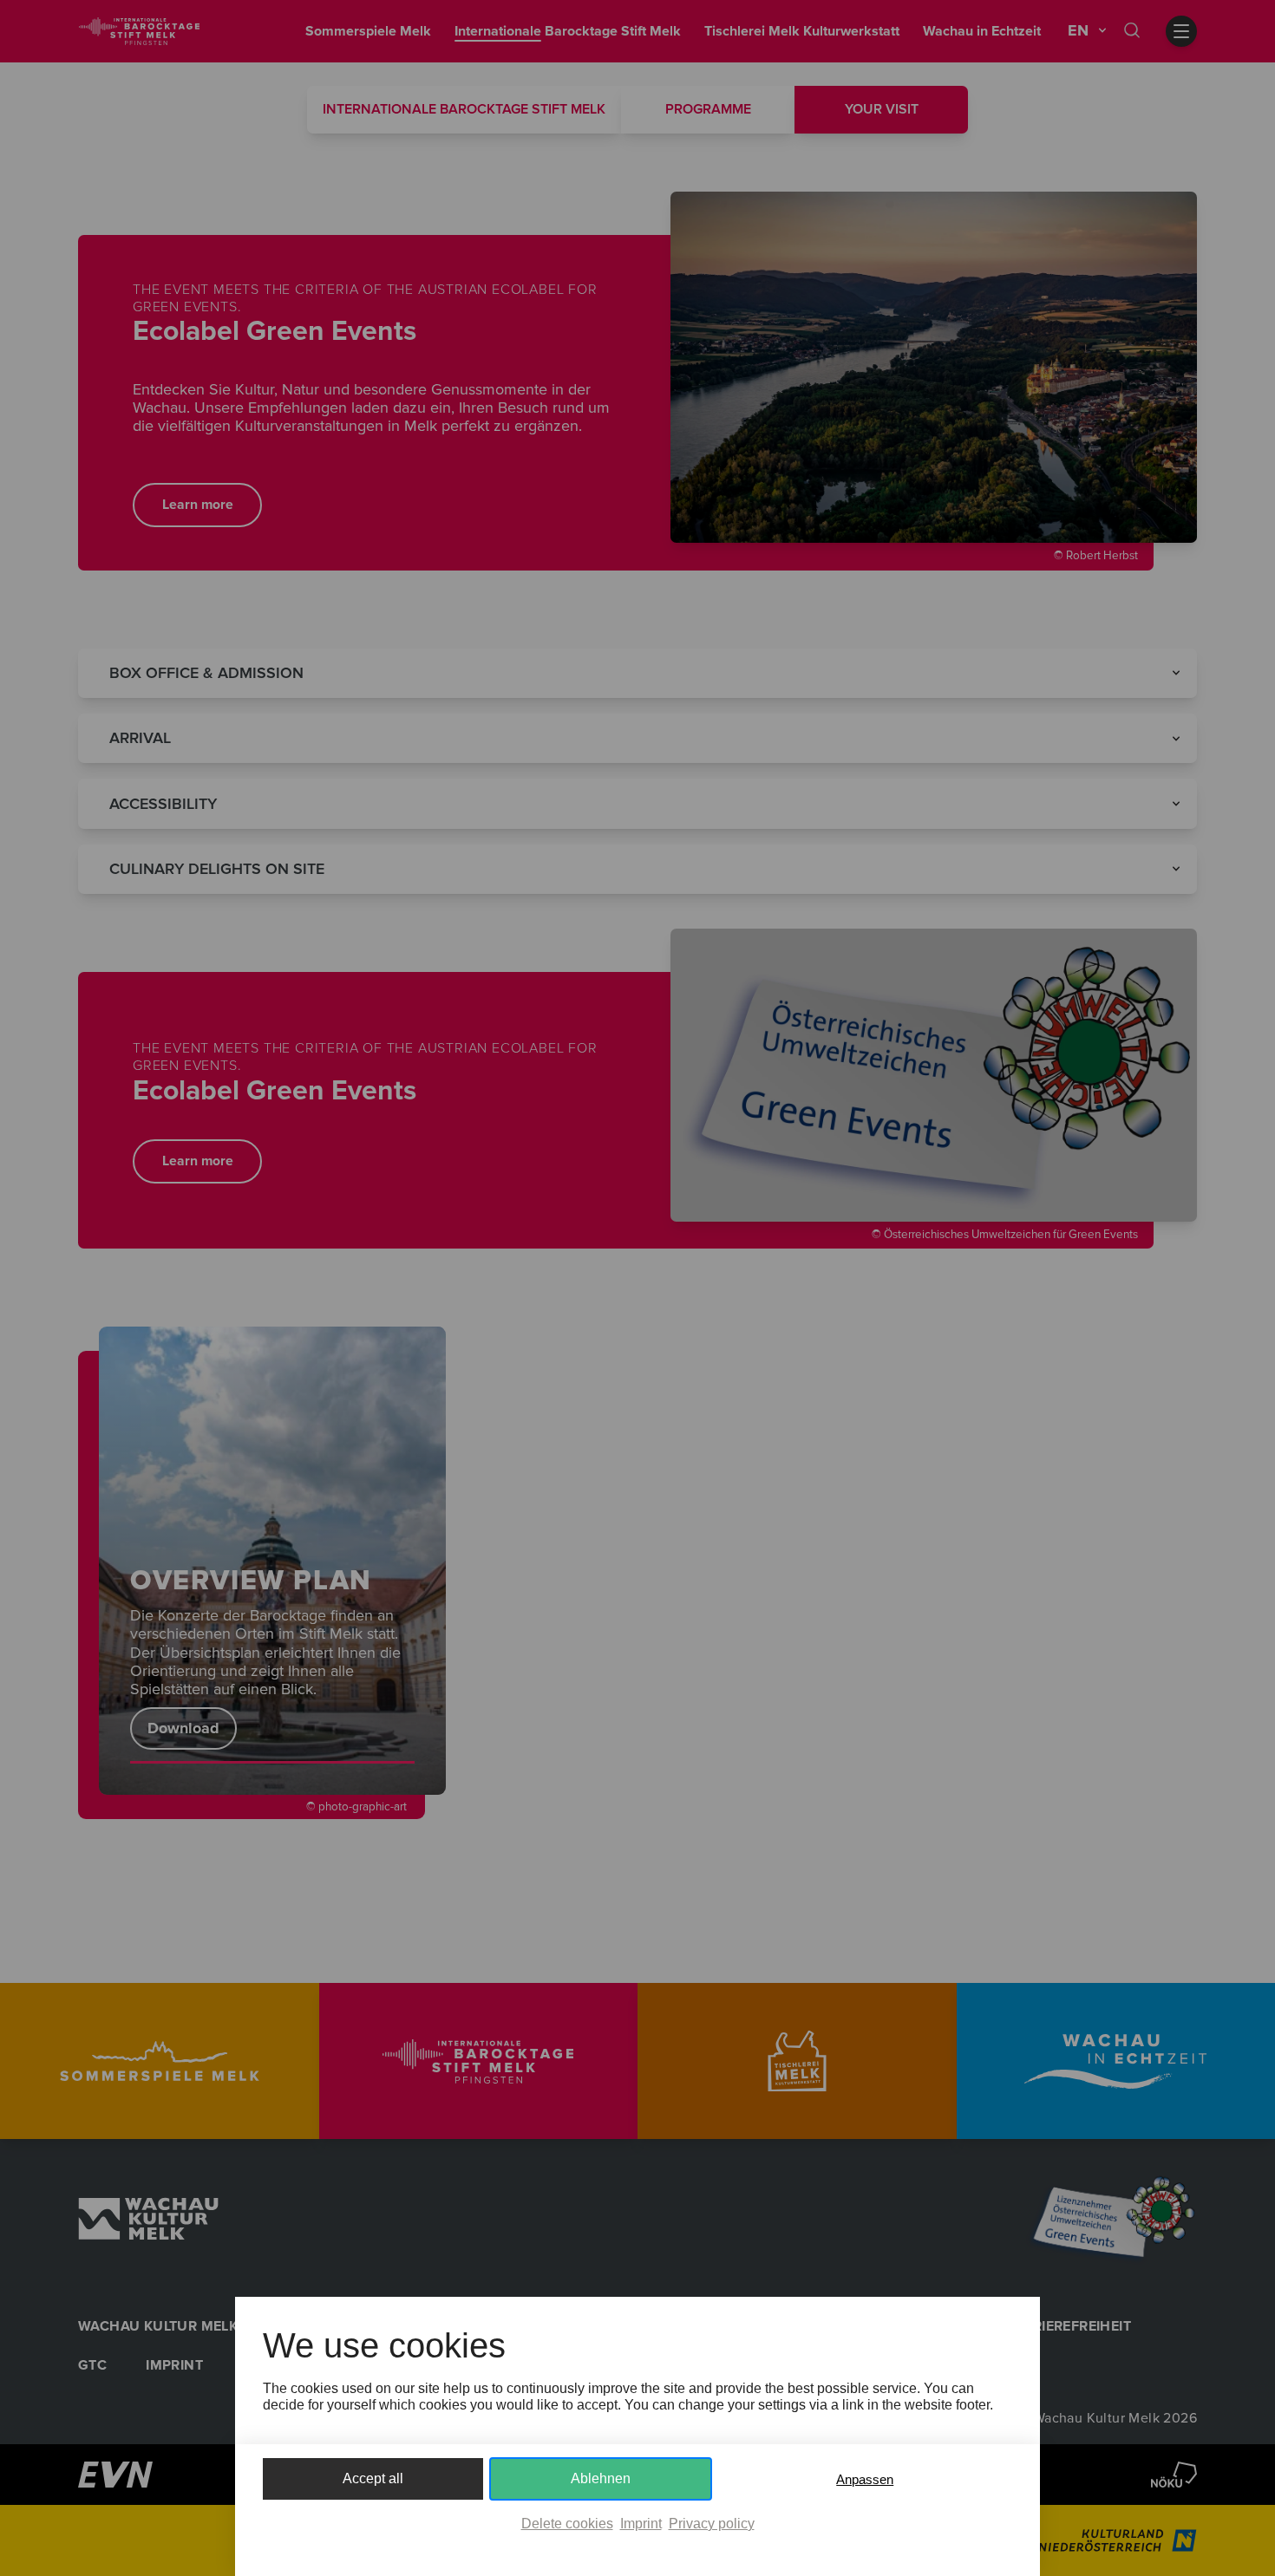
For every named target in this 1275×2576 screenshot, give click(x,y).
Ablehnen (601, 2478)
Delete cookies (567, 2524)
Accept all (373, 2478)
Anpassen (865, 2479)
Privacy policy (712, 2524)
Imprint (641, 2524)
